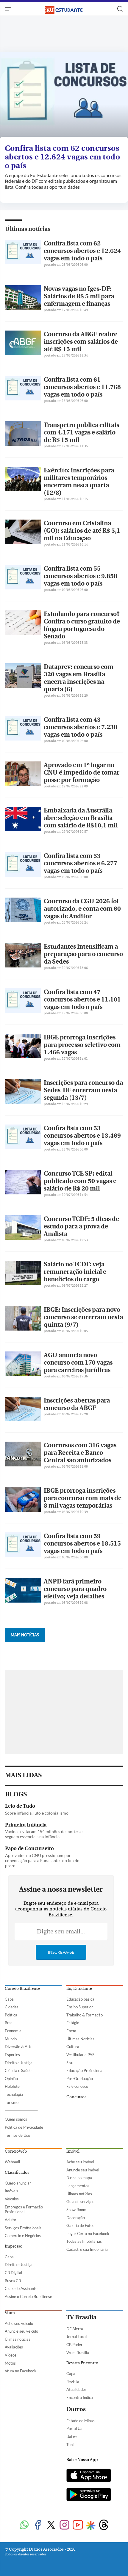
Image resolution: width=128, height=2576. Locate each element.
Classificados (17, 2173)
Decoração (76, 2218)
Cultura (73, 2047)
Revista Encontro (82, 2363)
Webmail (12, 2162)
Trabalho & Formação (85, 2015)
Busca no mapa (79, 2178)
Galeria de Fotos (80, 2225)
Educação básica (80, 1999)
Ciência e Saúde (18, 2070)
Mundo (11, 2039)
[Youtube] (78, 2525)
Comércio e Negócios (23, 2236)
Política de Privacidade (24, 2127)
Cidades (12, 2007)
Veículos (12, 2199)
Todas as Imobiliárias (84, 2241)
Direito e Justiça (19, 2063)
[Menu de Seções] (8, 9)
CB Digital (13, 2273)
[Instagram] (64, 2525)
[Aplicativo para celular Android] (89, 2495)
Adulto (10, 2220)
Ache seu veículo (19, 2323)
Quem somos (16, 2119)
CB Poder (74, 2345)
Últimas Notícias (80, 2039)
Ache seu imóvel (80, 2162)
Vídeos (11, 2355)
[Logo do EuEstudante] (64, 9)
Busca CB (13, 2281)
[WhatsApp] (24, 2525)
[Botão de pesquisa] (120, 9)
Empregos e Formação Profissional (24, 2209)
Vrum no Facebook (21, 2371)
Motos (10, 2363)
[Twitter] (51, 2525)
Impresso (14, 2246)
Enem (71, 2031)
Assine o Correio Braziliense (28, 2297)
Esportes (12, 2055)
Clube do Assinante (21, 2288)
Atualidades (77, 2389)
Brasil (10, 2023)
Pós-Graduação (80, 2079)
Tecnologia (14, 2094)
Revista (73, 2382)
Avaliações (14, 2347)
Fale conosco (77, 2086)
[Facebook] (38, 2525)
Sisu (70, 2063)
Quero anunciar (18, 2183)
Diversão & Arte (19, 2047)
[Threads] (104, 2525)
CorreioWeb (16, 2151)
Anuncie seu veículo (21, 2331)
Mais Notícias (25, 1635)
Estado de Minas (81, 2421)
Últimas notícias (28, 229)
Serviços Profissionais (23, 2228)
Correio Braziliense (22, 1989)
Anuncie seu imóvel (83, 2170)
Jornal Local (77, 2337)
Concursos (76, 2097)
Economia (13, 2031)
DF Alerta (75, 2329)
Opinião (11, 2079)
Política (11, 2015)
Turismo (12, 2102)
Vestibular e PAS (80, 2055)
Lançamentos (78, 2186)
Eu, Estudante (79, 1989)
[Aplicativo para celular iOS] (89, 2476)
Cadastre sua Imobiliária (87, 2249)
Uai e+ (72, 2437)
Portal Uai (75, 2428)
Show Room (76, 2210)
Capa (9, 1999)
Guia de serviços (80, 2202)
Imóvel (73, 2151)
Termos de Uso (17, 2135)
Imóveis (11, 2191)
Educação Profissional (85, 2070)
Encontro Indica (80, 2397)
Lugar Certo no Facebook (88, 2234)
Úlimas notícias (79, 2194)
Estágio (73, 2023)
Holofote (12, 2086)
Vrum (10, 2313)
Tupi (70, 2445)
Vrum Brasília (78, 2353)
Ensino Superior (80, 2007)
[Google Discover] (91, 2526)
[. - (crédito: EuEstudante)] (64, 96)
